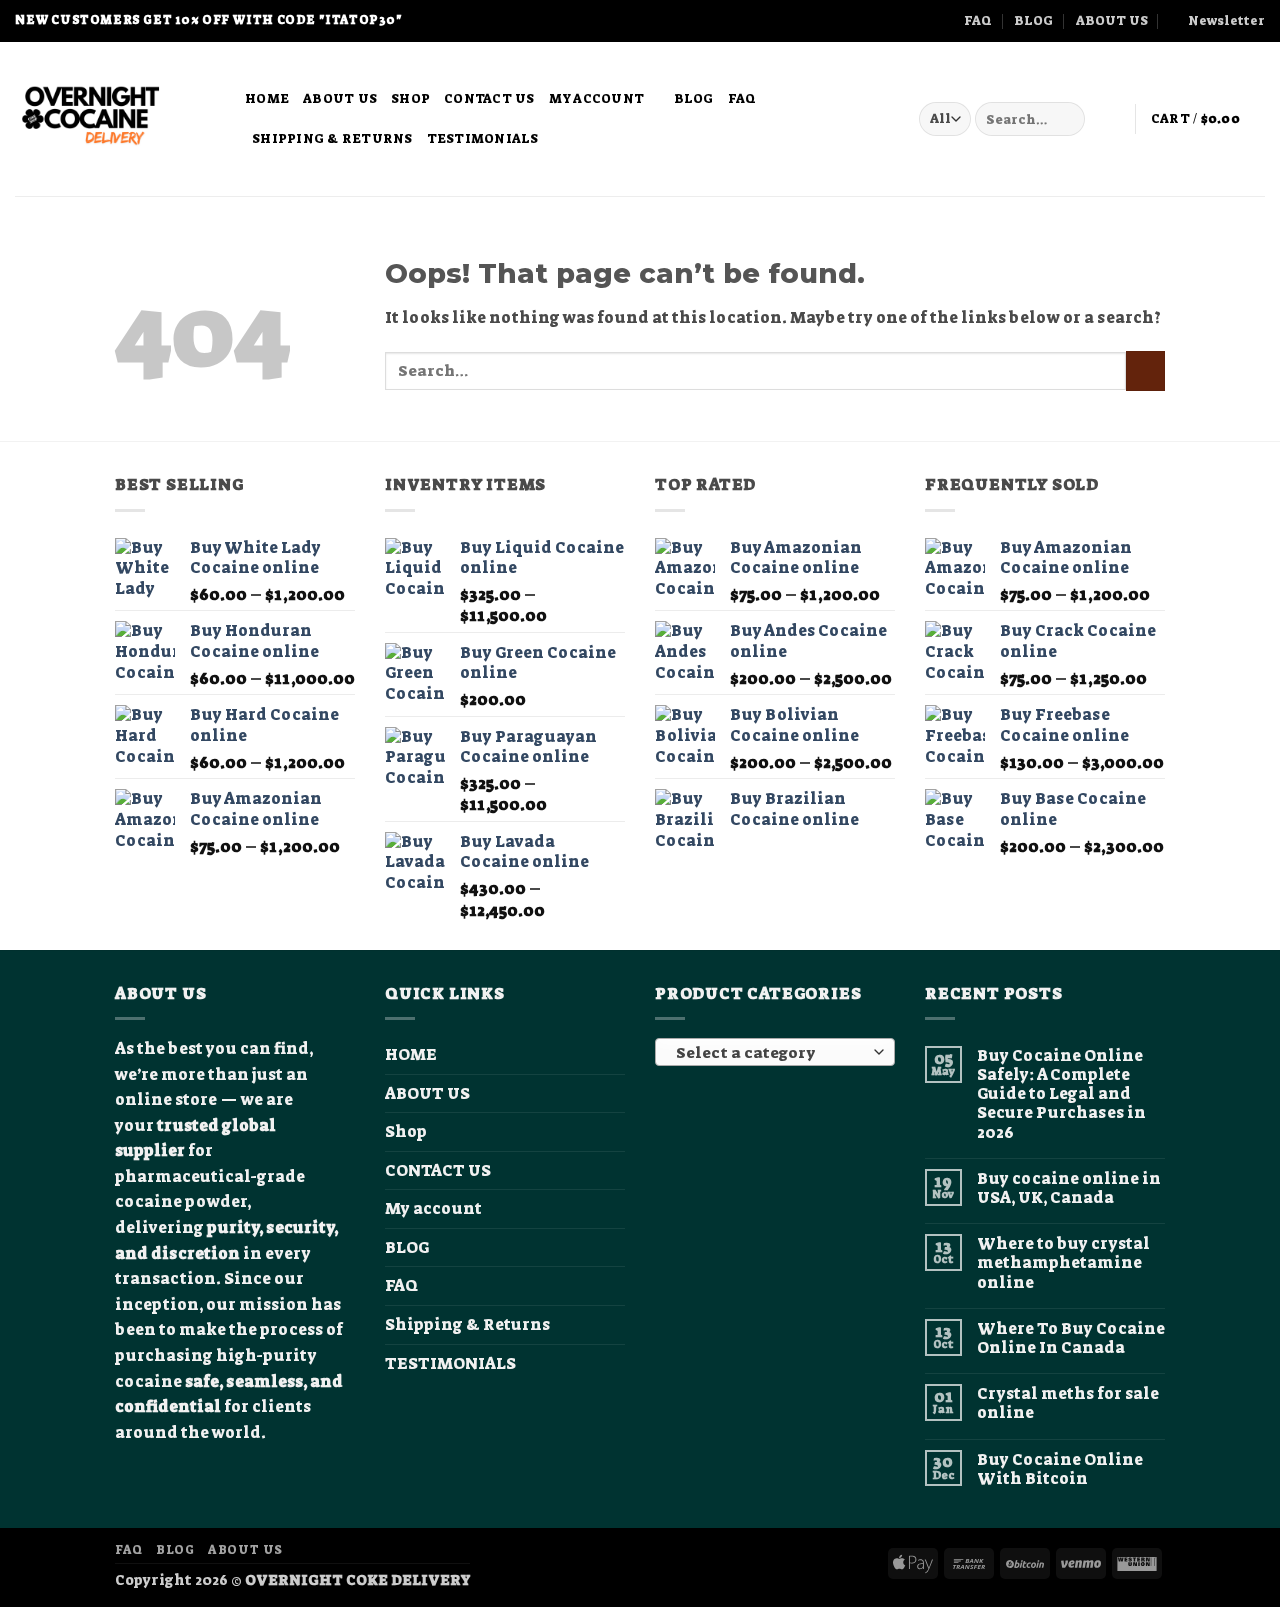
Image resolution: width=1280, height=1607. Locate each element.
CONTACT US (489, 98)
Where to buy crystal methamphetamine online (1063, 1263)
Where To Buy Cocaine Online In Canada (1071, 1338)
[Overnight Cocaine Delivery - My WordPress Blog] (115, 119)
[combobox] (775, 1052)
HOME (267, 98)
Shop (410, 98)
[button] (1217, 21)
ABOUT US (1112, 20)
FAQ (978, 20)
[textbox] (770, 1053)
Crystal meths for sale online (1068, 1403)
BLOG (1033, 20)
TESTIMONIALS (483, 138)
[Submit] (1066, 119)
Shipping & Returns (332, 138)
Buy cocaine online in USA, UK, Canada (1069, 1188)
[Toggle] (613, 1209)
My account (597, 98)
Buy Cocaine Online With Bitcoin (1060, 1469)
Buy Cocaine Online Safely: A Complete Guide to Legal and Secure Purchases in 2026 (1061, 1094)
